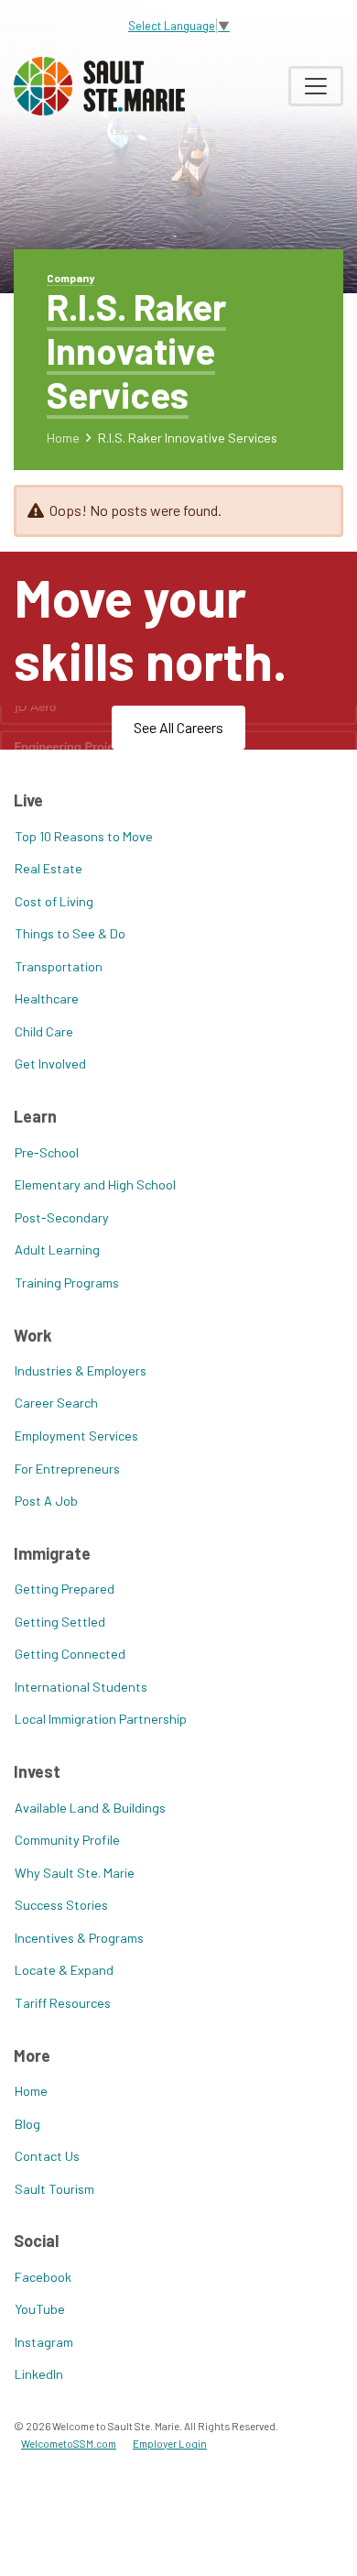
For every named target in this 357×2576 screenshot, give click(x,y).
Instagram (44, 2342)
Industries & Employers (81, 1370)
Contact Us (47, 2156)
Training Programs (67, 1283)
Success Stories (61, 1905)
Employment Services (76, 1436)
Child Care (44, 1031)
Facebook (43, 2277)
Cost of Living (54, 901)
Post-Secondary (62, 1217)
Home (63, 438)
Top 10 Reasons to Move (84, 836)
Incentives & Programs (79, 1938)
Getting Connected (70, 1654)
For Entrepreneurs (67, 1469)
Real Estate (49, 868)
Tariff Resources (63, 2003)
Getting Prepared (65, 1589)
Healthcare (47, 998)
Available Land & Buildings (90, 1808)
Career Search (56, 1403)
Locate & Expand (64, 1970)
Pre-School (47, 1152)
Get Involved (50, 1063)
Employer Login (170, 2443)
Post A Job (46, 1501)
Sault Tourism (54, 2189)
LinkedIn (39, 2374)
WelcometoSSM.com (69, 2443)
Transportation (59, 966)
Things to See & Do (70, 933)
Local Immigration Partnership (101, 1719)
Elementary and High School (95, 1184)
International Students (81, 1687)
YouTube (40, 2309)
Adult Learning (57, 1250)
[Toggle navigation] (316, 86)
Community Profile (67, 1840)
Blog (27, 2124)
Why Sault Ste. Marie (75, 1873)
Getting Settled (60, 1622)
